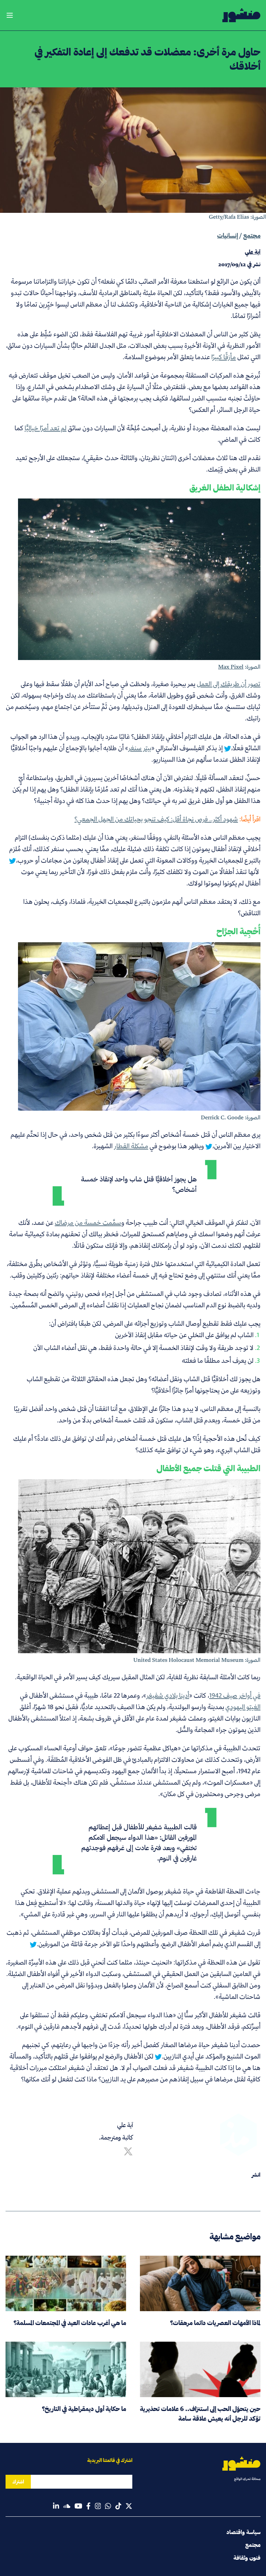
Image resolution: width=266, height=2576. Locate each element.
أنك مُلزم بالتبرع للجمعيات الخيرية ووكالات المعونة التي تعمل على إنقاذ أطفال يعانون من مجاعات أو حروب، (135, 855)
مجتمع (252, 236)
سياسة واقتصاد (243, 2532)
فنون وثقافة (247, 2558)
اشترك (18, 2482)
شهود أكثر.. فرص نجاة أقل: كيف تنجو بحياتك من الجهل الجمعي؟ (156, 819)
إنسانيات (228, 236)
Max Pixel (231, 667)
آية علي (125, 2125)
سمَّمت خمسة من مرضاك (88, 1222)
